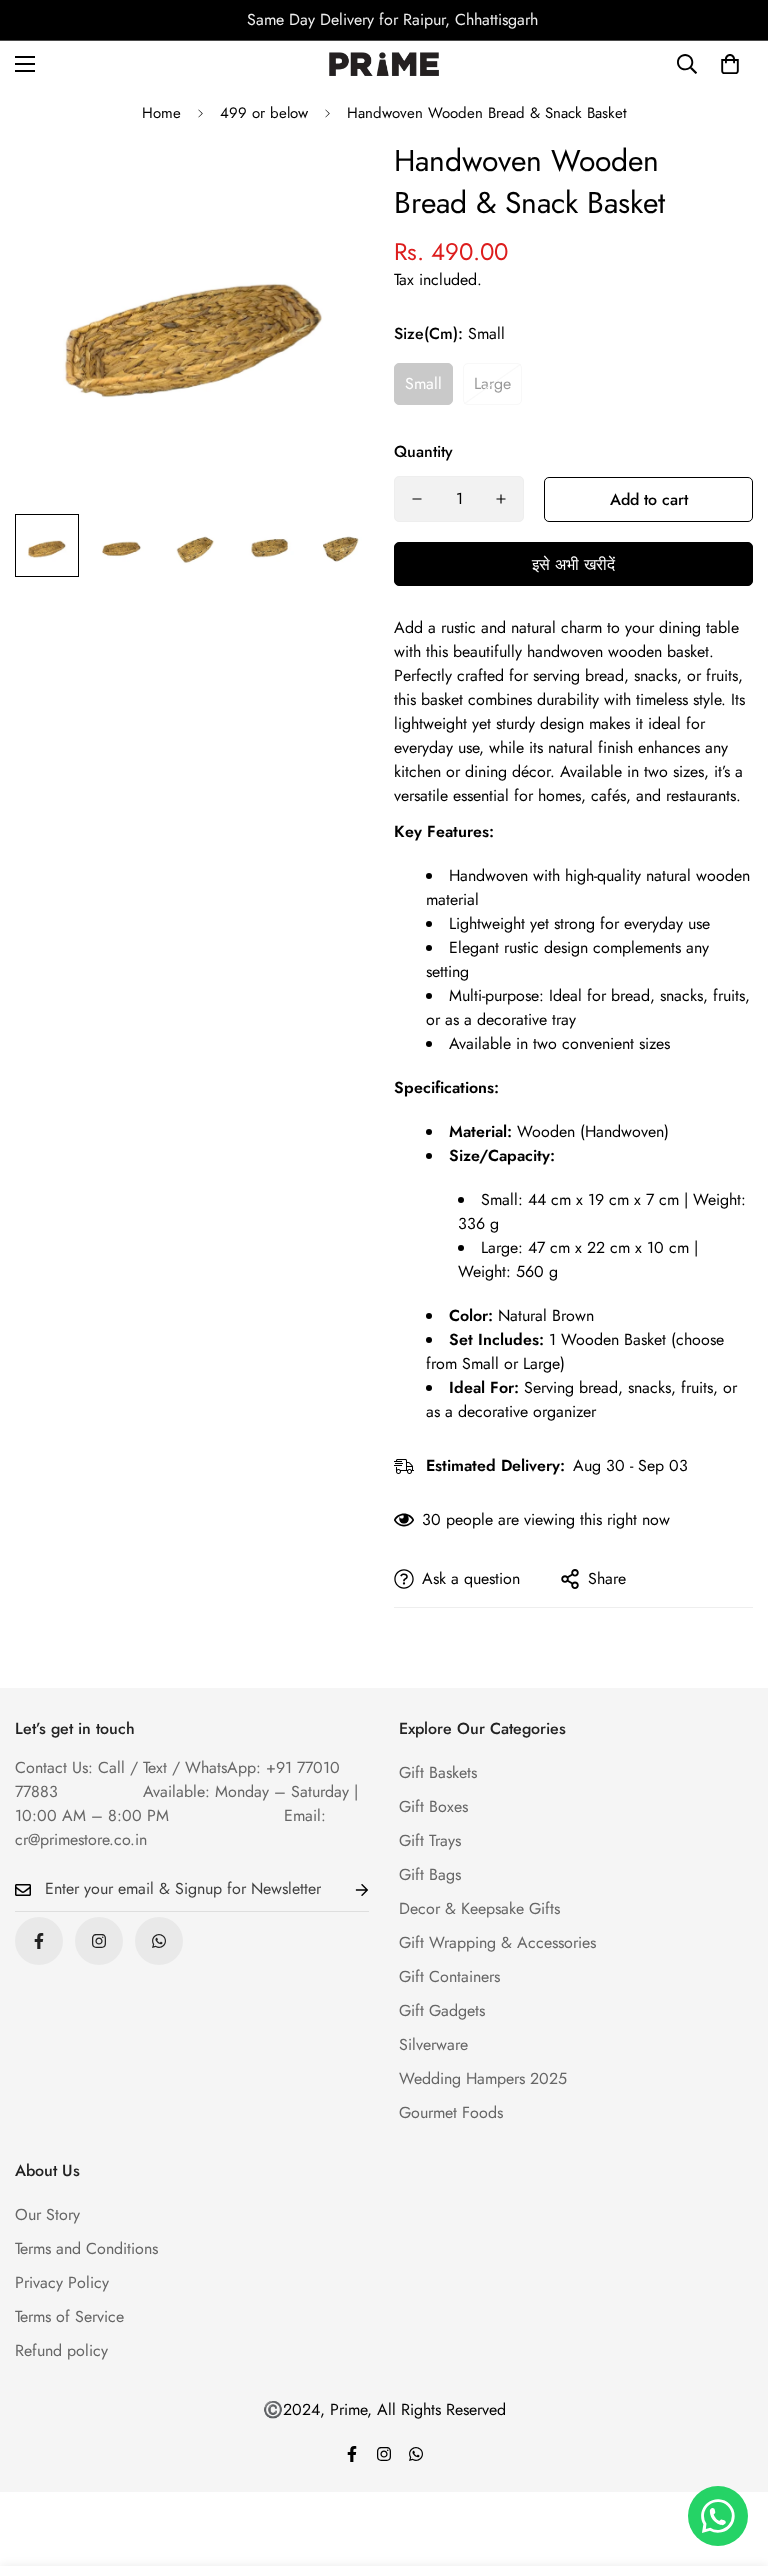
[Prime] (384, 64)
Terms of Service (69, 2316)
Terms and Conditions (86, 2248)
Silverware (433, 2044)
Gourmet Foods (451, 2112)
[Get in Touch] (159, 1941)
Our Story (47, 2214)
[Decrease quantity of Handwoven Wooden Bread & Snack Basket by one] (417, 499)
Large (492, 383)
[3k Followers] (39, 1941)
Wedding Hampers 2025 (483, 2078)
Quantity (423, 451)
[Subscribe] (346, 1889)
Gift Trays (430, 1840)
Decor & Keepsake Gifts (479, 1908)
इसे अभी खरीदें (573, 564)
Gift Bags (430, 1874)
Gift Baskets (438, 1772)
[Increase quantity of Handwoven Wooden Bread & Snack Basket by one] (501, 499)
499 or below (264, 113)
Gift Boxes (433, 1806)
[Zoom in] (331, 182)
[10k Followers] (99, 1941)
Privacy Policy (62, 2282)
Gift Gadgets (442, 2010)
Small (423, 383)
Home (161, 113)
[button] (730, 64)
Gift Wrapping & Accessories (497, 1942)
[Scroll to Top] (729, 2457)
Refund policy (61, 2350)
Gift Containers (449, 1976)
